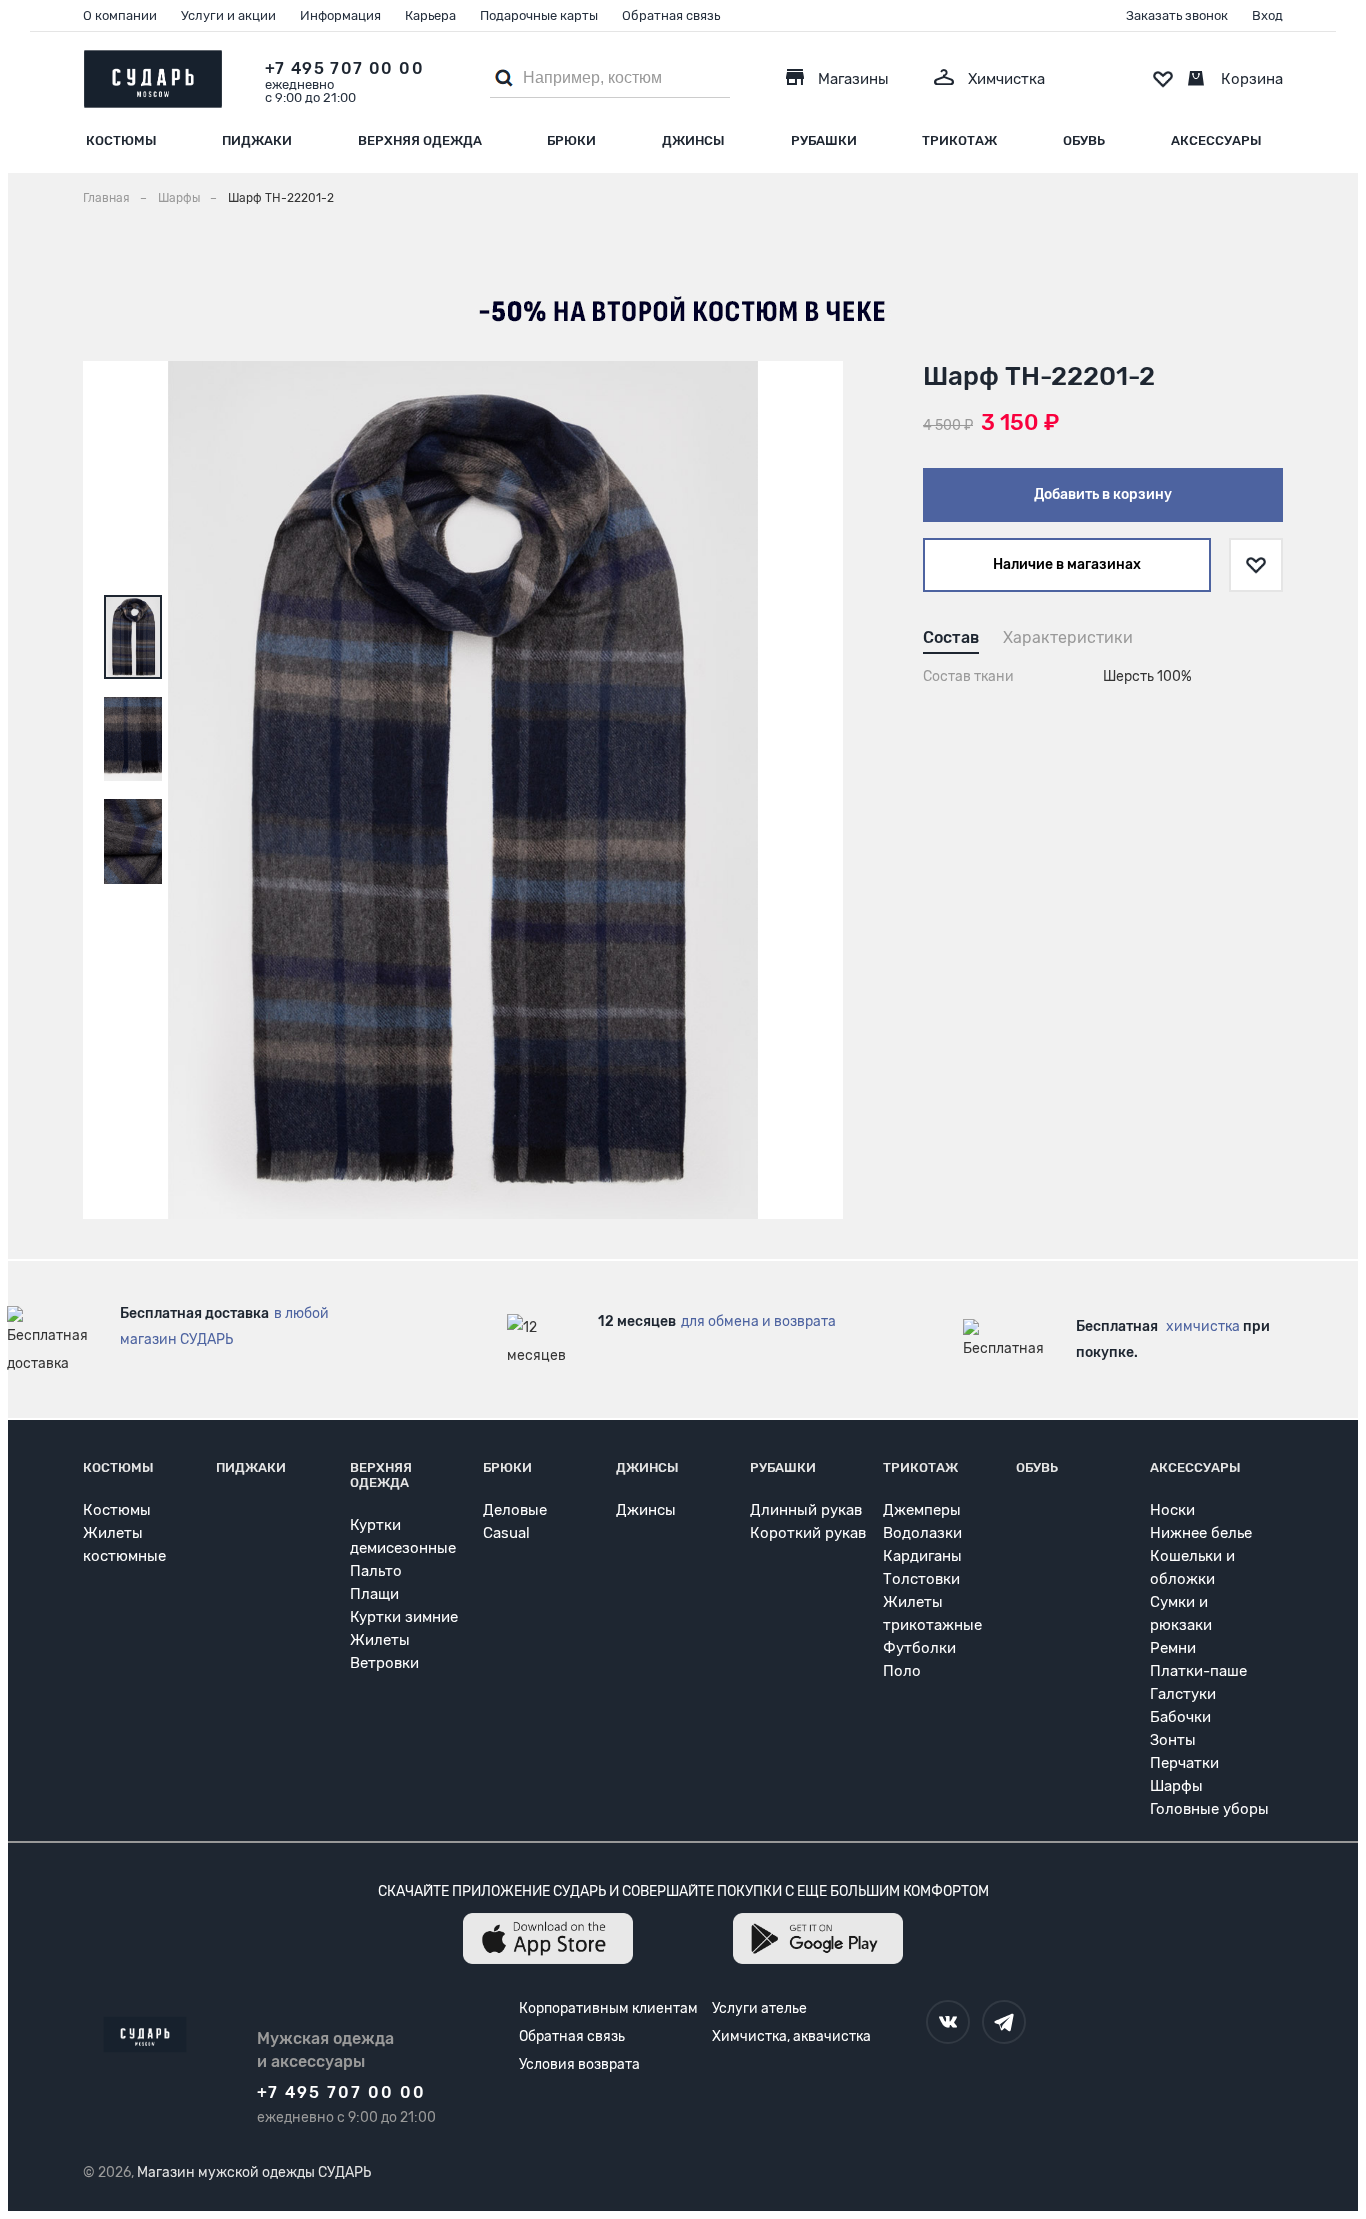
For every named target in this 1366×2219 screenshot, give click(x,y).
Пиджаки (257, 140)
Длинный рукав (806, 1510)
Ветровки (384, 1663)
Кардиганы (922, 1556)
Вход (1267, 15)
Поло (902, 1671)
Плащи (374, 1594)
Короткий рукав (808, 1533)
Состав (951, 637)
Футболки (919, 1648)
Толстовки (921, 1579)
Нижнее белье (1201, 1533)
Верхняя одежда (420, 140)
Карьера (430, 15)
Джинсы (693, 140)
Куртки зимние (404, 1617)
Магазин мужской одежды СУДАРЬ (254, 2172)
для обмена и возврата (758, 1321)
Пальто (376, 1571)
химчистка (1203, 1326)
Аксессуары (1216, 140)
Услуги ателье (759, 2008)
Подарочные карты (539, 15)
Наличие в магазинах (1067, 564)
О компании (120, 15)
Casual (506, 1533)
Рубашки (824, 140)
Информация (340, 15)
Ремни (1173, 1648)
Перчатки (1184, 1763)
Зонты (1173, 1740)
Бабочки (1180, 1717)
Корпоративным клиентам (608, 2008)
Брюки (571, 140)
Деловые (515, 1510)
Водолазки (922, 1533)
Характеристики (1068, 637)
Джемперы (922, 1510)
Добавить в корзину (1103, 494)
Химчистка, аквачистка (791, 2036)
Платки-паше (1198, 1671)
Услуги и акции (228, 15)
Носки (1172, 1510)
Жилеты (380, 1640)
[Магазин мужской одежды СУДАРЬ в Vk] (948, 2022)
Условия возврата (579, 2064)
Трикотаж (959, 140)
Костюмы (121, 140)
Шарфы (1176, 1786)
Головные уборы (1209, 1809)
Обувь (1084, 140)
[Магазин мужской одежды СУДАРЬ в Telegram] (1004, 2022)
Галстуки (1183, 1694)
